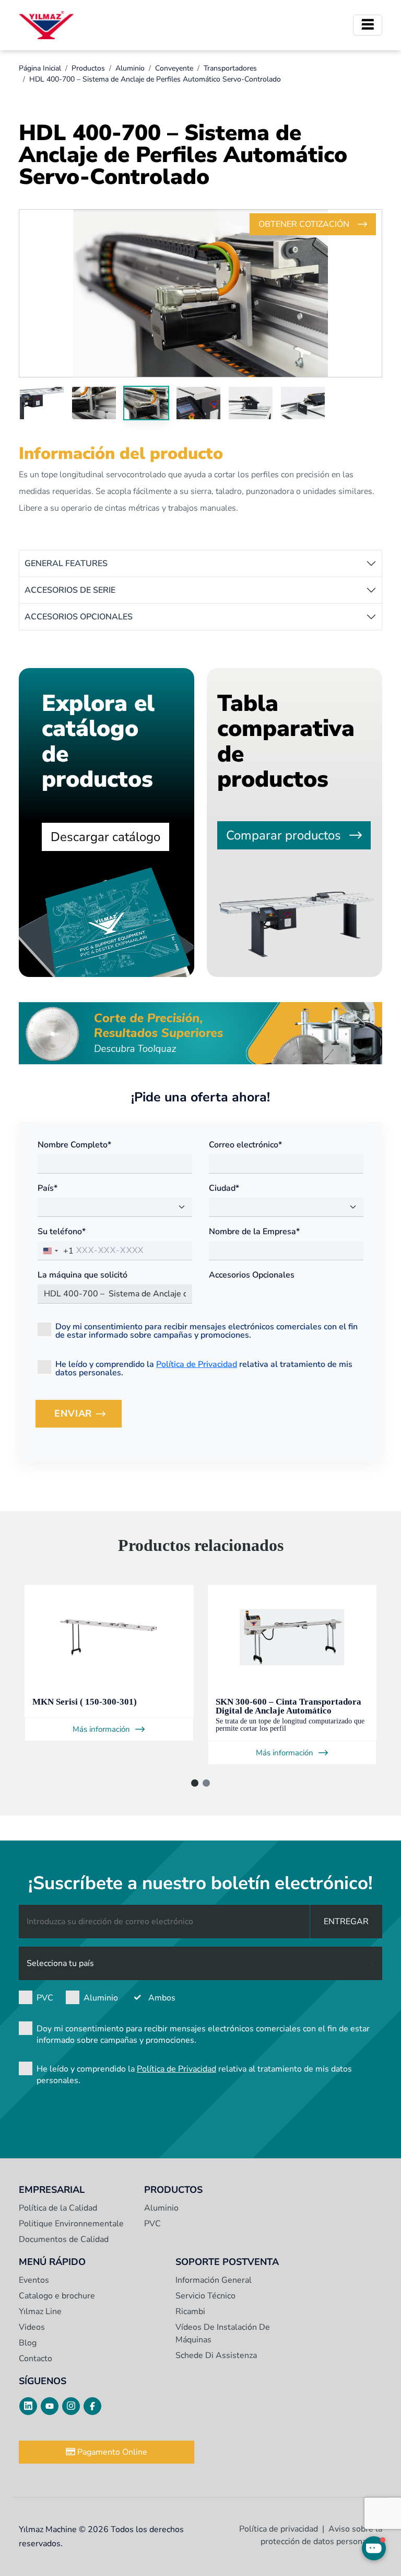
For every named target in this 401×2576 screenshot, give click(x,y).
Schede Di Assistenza (216, 2355)
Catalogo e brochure (57, 2296)
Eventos (34, 2280)
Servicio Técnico (205, 2296)
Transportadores (230, 68)
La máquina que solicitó (82, 1275)
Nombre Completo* (74, 1145)
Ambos (162, 1998)
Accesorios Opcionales (252, 1275)
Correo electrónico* (245, 1145)
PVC (45, 1998)
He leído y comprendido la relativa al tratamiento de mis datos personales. (204, 1368)
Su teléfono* (62, 1232)
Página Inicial (40, 68)
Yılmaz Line (40, 2311)
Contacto (36, 2359)
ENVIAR (88, 1417)
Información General (214, 2280)
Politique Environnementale (71, 2224)
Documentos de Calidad (64, 2239)
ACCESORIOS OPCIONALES (79, 617)
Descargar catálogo (105, 837)
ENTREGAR (346, 1922)
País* (48, 1188)
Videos (32, 2327)
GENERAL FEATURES (66, 563)
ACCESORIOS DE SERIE (70, 590)
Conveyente (174, 68)
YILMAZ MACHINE (46, 25)
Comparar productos (284, 835)
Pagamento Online (111, 2452)
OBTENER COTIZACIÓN (304, 224)
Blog (28, 2343)
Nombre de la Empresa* (254, 1232)
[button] (195, 1783)
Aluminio (130, 68)
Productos (88, 68)
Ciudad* (224, 1188)
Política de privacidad (279, 2529)
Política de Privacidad (197, 1364)
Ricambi (190, 2311)
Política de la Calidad (58, 2208)
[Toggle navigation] (368, 25)
